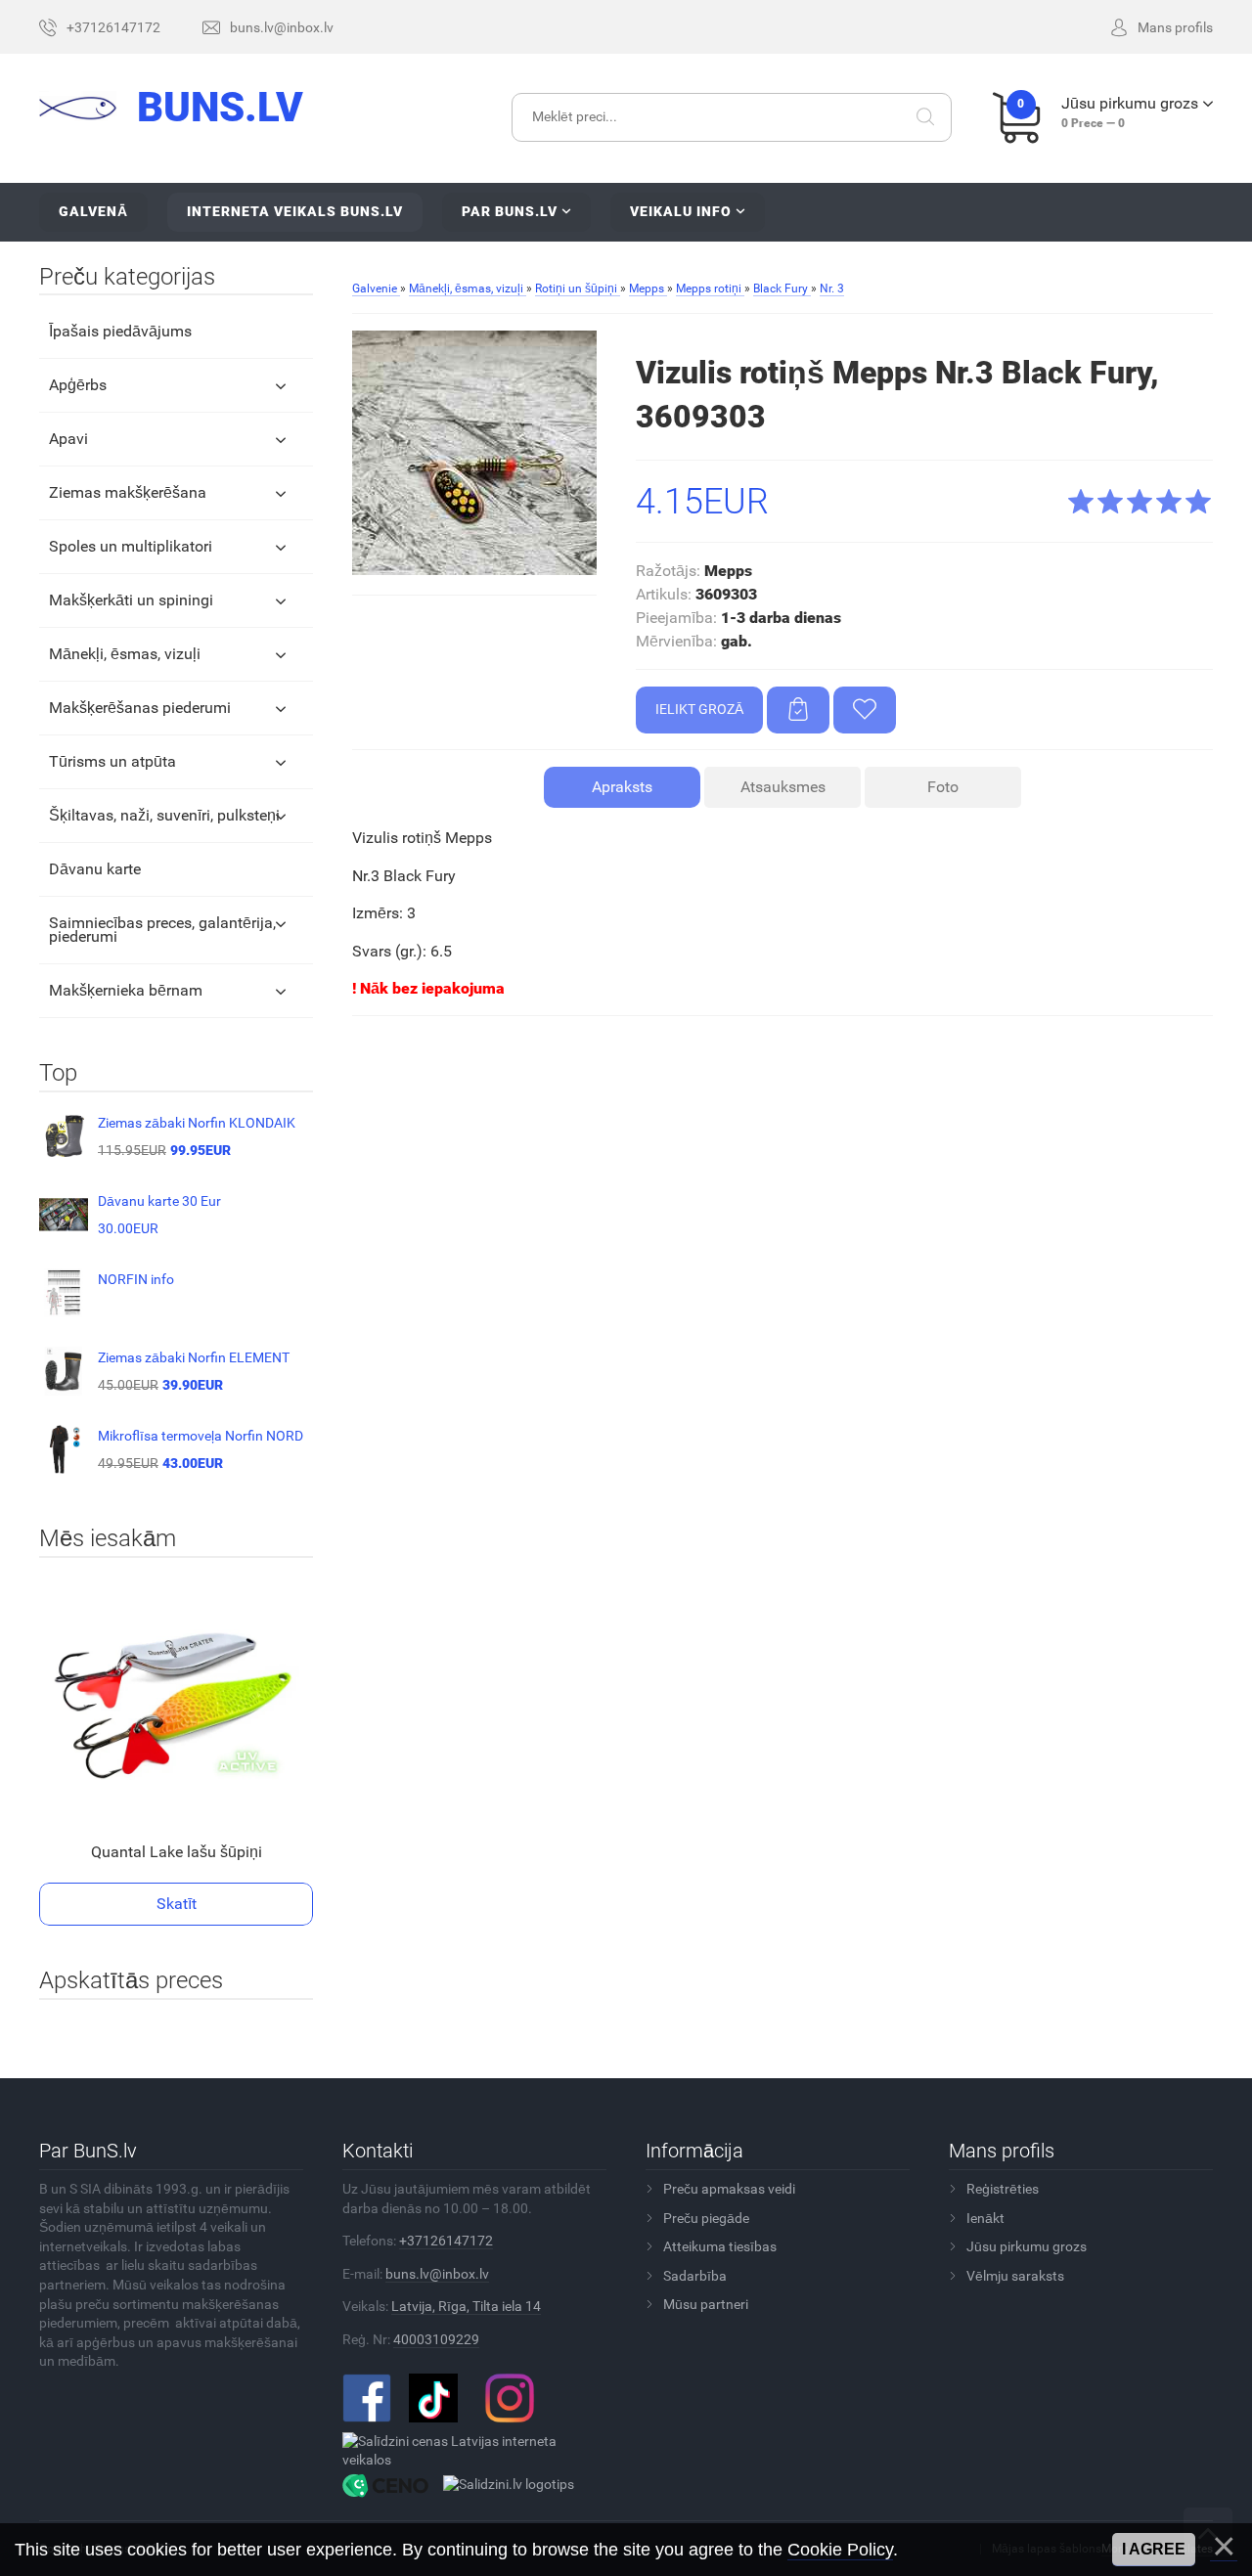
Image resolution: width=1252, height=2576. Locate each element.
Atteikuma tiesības (720, 2246)
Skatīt (177, 1904)
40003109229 (436, 2339)
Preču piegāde (706, 2218)
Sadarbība (695, 2276)
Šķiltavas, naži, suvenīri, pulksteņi (164, 815)
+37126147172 (446, 2241)
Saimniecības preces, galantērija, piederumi (162, 930)
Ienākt (985, 2218)
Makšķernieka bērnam (126, 990)
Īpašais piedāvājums (120, 331)
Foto (943, 787)
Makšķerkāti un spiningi (131, 600)
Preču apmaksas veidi (729, 2189)
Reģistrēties (1003, 2189)
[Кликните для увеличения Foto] (474, 453)
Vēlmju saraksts (1015, 2276)
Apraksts (622, 787)
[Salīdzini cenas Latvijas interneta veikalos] (467, 2450)
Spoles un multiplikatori (131, 546)
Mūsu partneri (706, 2304)
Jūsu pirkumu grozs (1027, 2246)
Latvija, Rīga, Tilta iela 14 (466, 2306)
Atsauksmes (783, 787)
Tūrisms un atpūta (112, 761)
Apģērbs (78, 385)
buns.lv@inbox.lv (437, 2274)
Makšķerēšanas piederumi (140, 708)
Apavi (68, 439)
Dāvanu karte (95, 869)
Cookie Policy (840, 2550)
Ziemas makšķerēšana (128, 492)
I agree (1154, 2549)
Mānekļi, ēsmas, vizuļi (125, 654)
